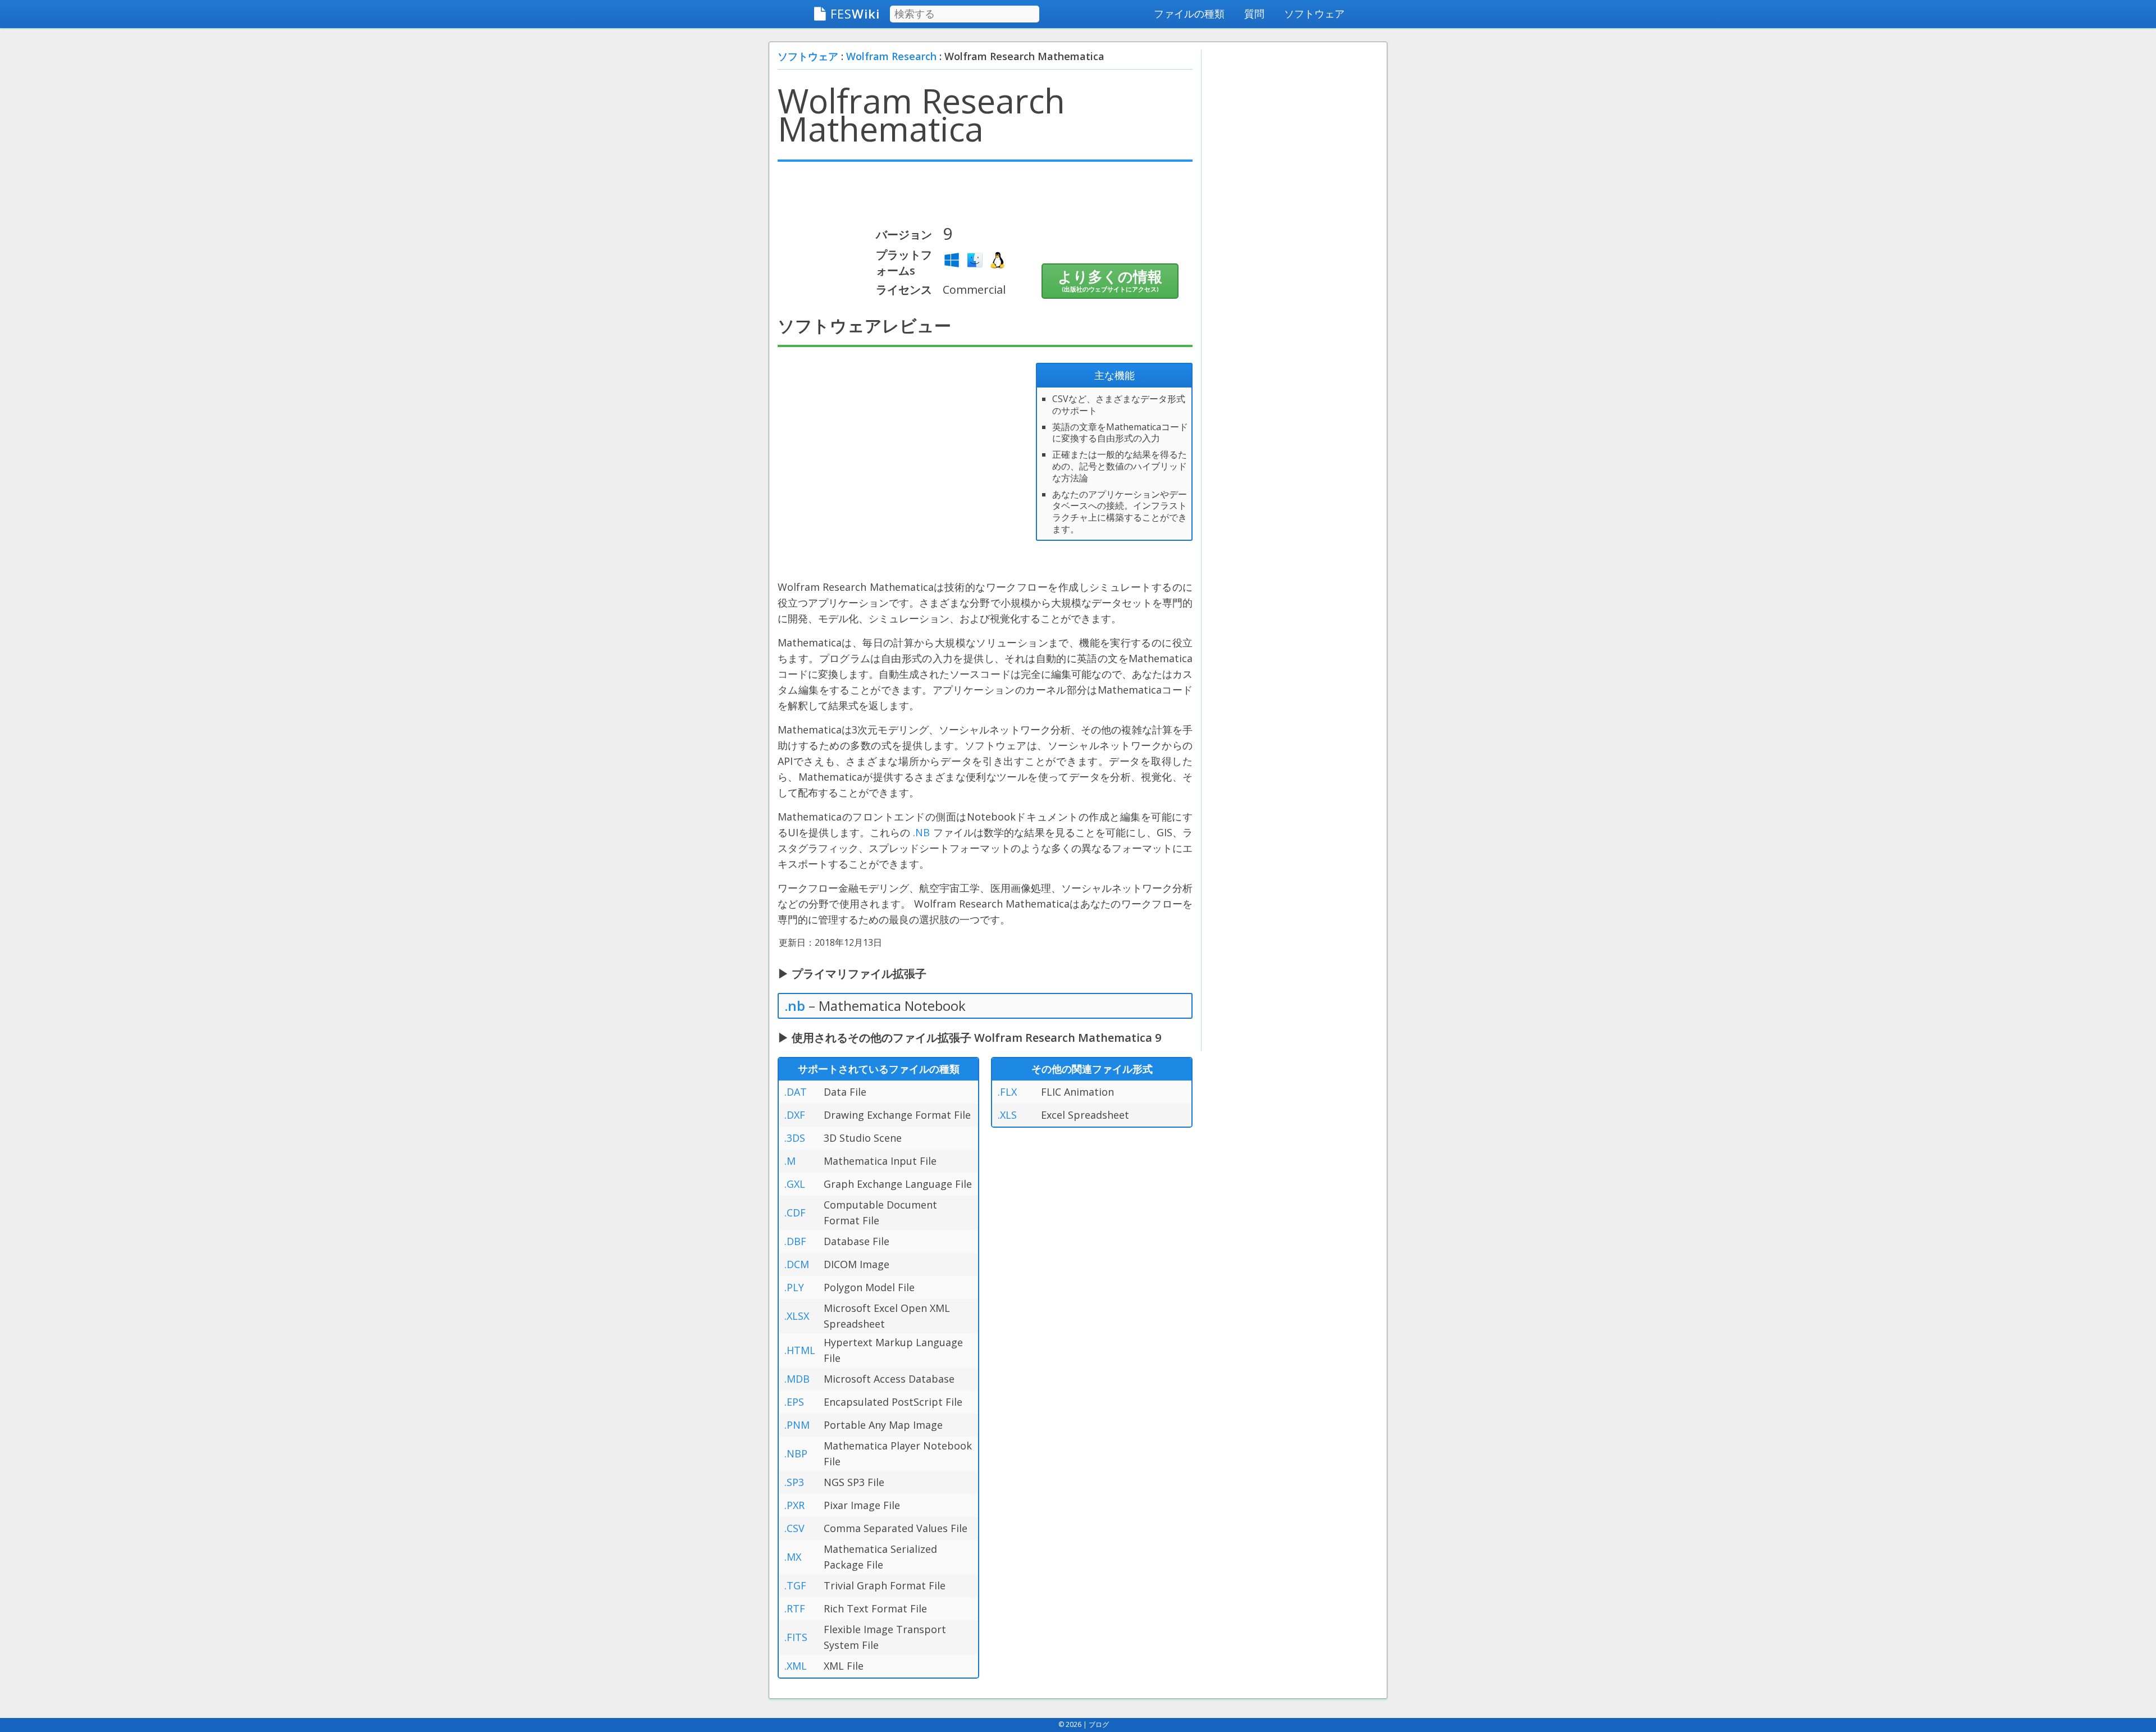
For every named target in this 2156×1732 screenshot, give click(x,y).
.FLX (1007, 1092)
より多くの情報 (1110, 280)
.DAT (796, 1092)
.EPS (794, 1402)
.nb (795, 1006)
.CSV (794, 1528)
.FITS (796, 1637)
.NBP (796, 1453)
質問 (1254, 13)
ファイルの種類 (1189, 13)
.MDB (797, 1379)
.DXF (795, 1115)
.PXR (794, 1505)
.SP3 (794, 1482)
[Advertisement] (985, 198)
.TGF (795, 1585)
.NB (921, 832)
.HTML (800, 1350)
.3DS (795, 1138)
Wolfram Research (891, 56)
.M (790, 1161)
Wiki (855, 13)
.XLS (1007, 1115)
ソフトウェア (1314, 13)
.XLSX (797, 1316)
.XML (796, 1666)
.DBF (795, 1241)
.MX (793, 1557)
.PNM (797, 1425)
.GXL (795, 1184)
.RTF (795, 1608)
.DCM (797, 1264)
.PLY (794, 1287)
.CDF (795, 1213)
